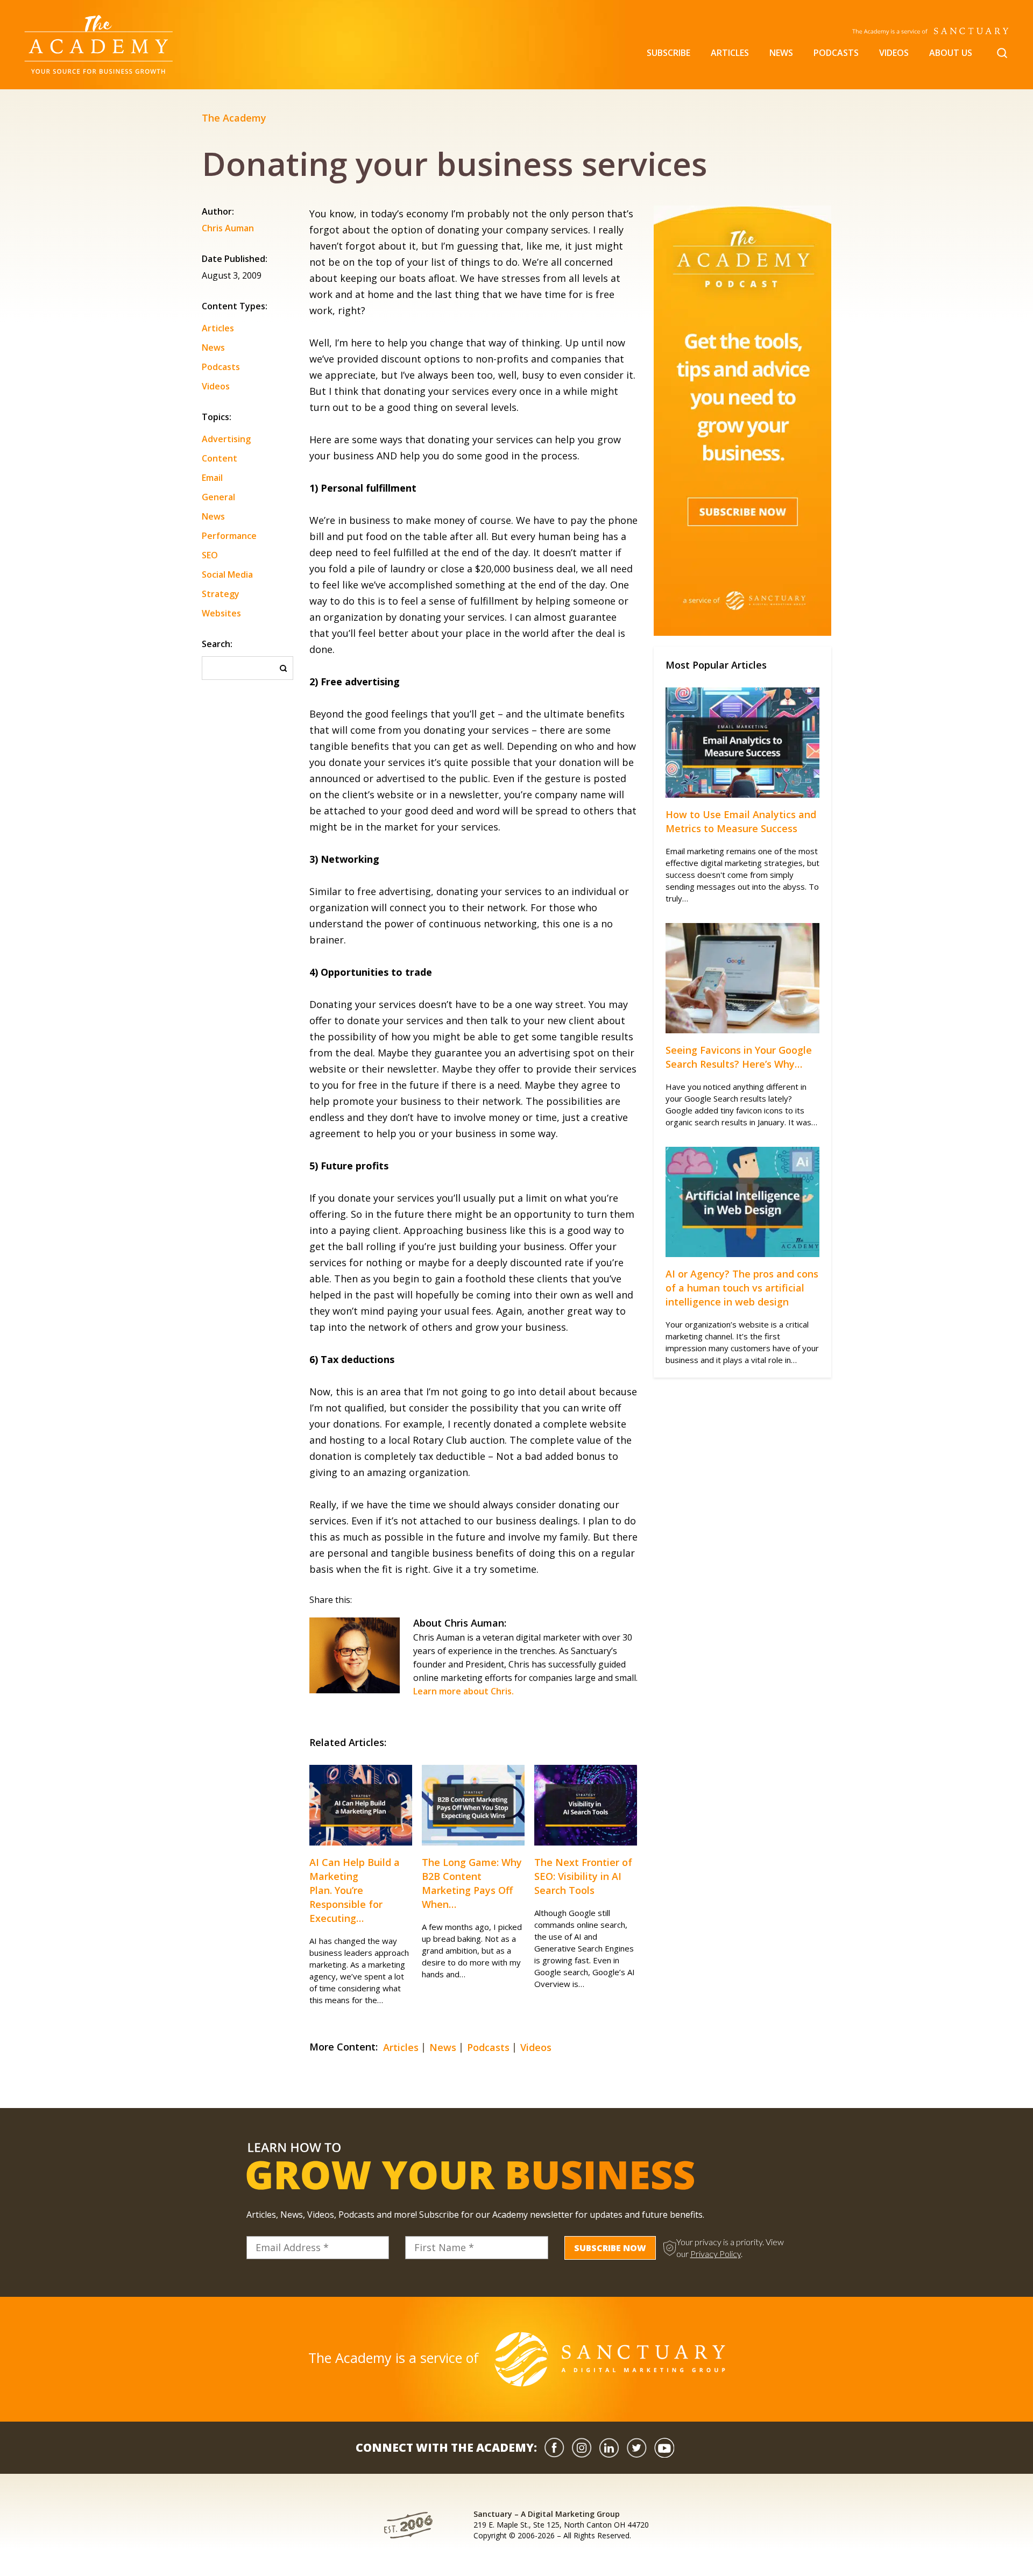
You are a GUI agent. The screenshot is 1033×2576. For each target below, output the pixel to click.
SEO (210, 555)
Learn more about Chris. (464, 1691)
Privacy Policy (716, 2254)
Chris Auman (228, 229)
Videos (894, 53)
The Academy (234, 118)
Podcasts (836, 53)
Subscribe (668, 53)
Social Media (227, 574)
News (781, 53)
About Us (951, 53)
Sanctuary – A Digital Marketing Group (547, 2514)
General (218, 497)
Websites (221, 613)
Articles (730, 53)
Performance (229, 536)
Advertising (226, 439)
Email (212, 478)
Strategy (221, 594)
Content (220, 458)
